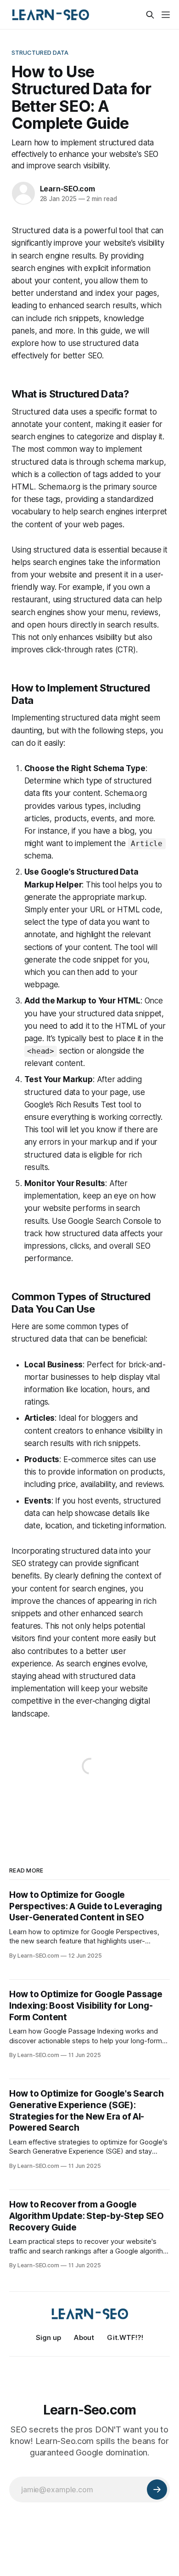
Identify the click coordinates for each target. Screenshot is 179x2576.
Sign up (48, 2337)
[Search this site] (150, 15)
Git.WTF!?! (125, 2337)
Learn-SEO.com (67, 189)
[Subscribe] (157, 2490)
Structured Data (40, 52)
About (84, 2337)
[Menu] (166, 15)
